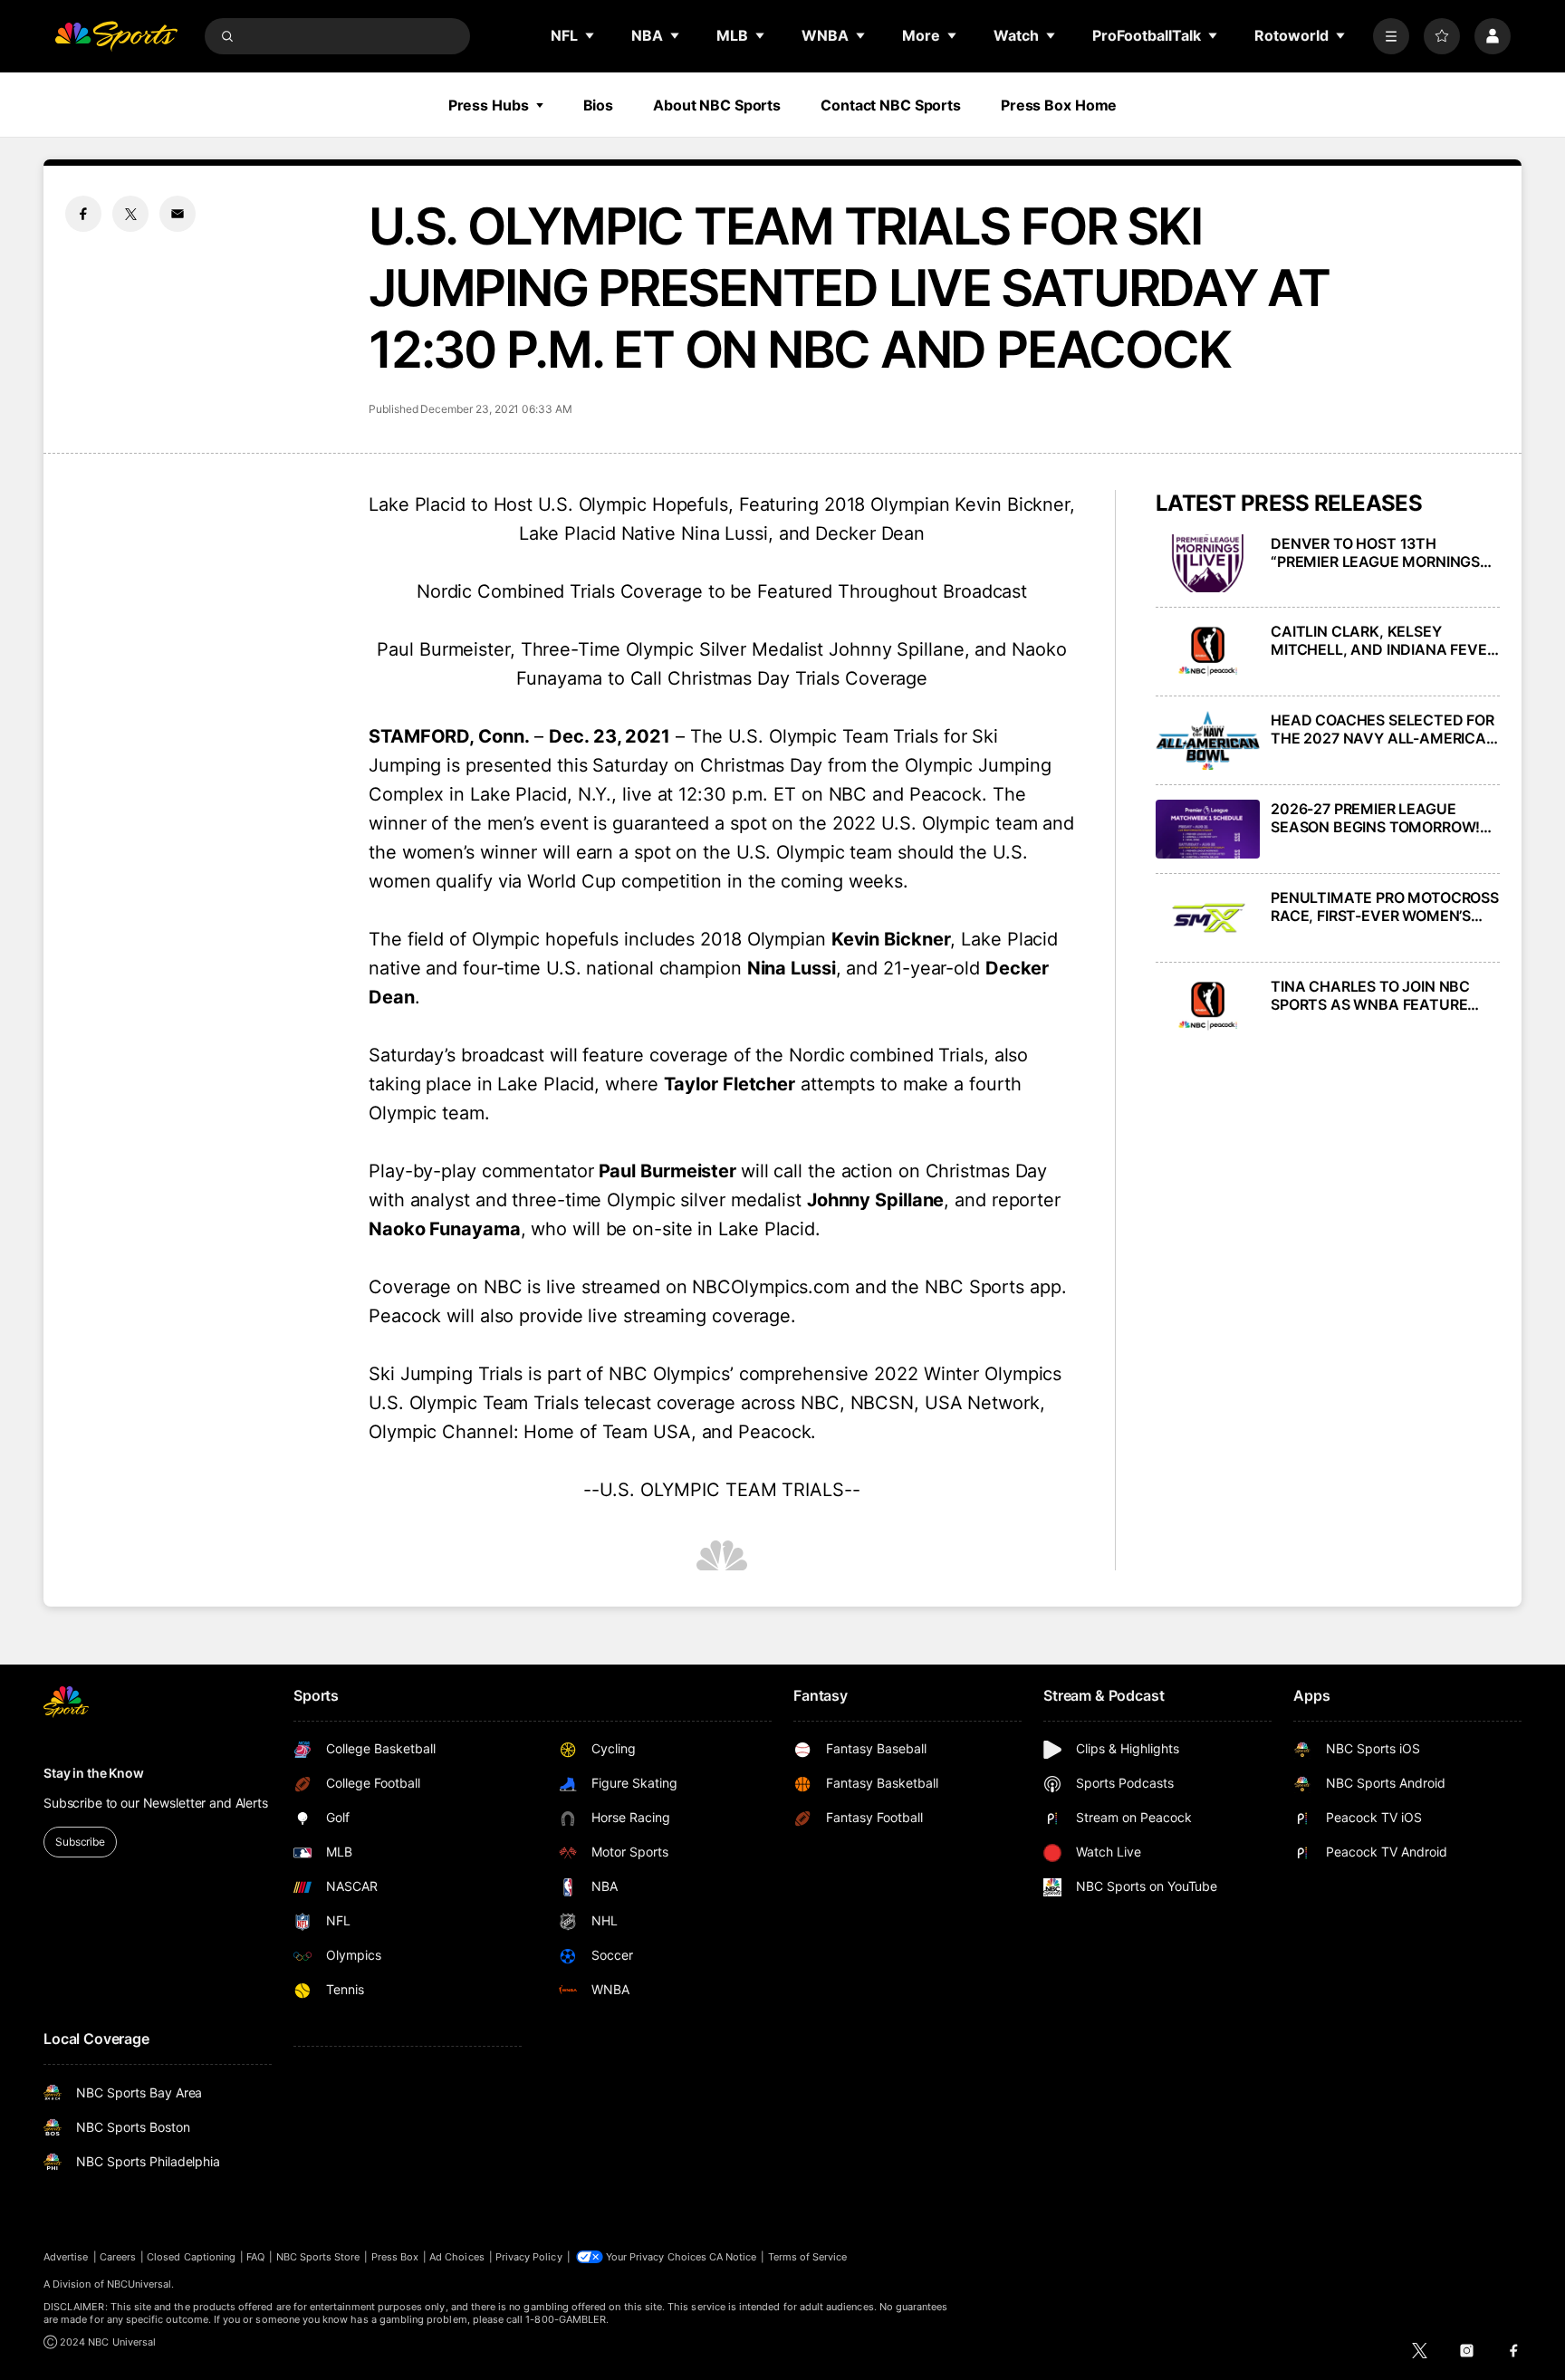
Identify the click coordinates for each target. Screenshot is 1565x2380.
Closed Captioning (191, 2257)
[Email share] (178, 214)
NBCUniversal (139, 2284)
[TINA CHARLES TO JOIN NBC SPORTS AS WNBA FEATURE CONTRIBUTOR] (1208, 1007)
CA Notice (733, 2257)
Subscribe (80, 1842)
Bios (599, 105)
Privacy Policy (529, 2257)
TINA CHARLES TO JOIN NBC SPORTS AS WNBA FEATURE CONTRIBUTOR (1370, 995)
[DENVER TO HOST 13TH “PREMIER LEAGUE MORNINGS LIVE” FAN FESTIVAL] (1208, 564)
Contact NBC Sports (891, 105)
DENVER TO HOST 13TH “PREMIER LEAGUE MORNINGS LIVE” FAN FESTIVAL (1375, 552)
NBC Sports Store (318, 2257)
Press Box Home (1059, 105)
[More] (1391, 36)
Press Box (395, 2257)
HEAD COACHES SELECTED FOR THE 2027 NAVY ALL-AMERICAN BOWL (1384, 729)
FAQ (255, 2257)
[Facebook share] (83, 214)
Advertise (66, 2257)
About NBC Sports (717, 105)
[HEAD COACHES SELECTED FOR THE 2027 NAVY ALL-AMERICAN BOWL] (1208, 740)
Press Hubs (489, 105)
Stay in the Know (94, 1773)
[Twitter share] (130, 214)
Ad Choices (457, 2257)
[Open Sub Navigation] (590, 35)
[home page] (116, 36)
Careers (118, 2257)
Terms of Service (808, 2257)
